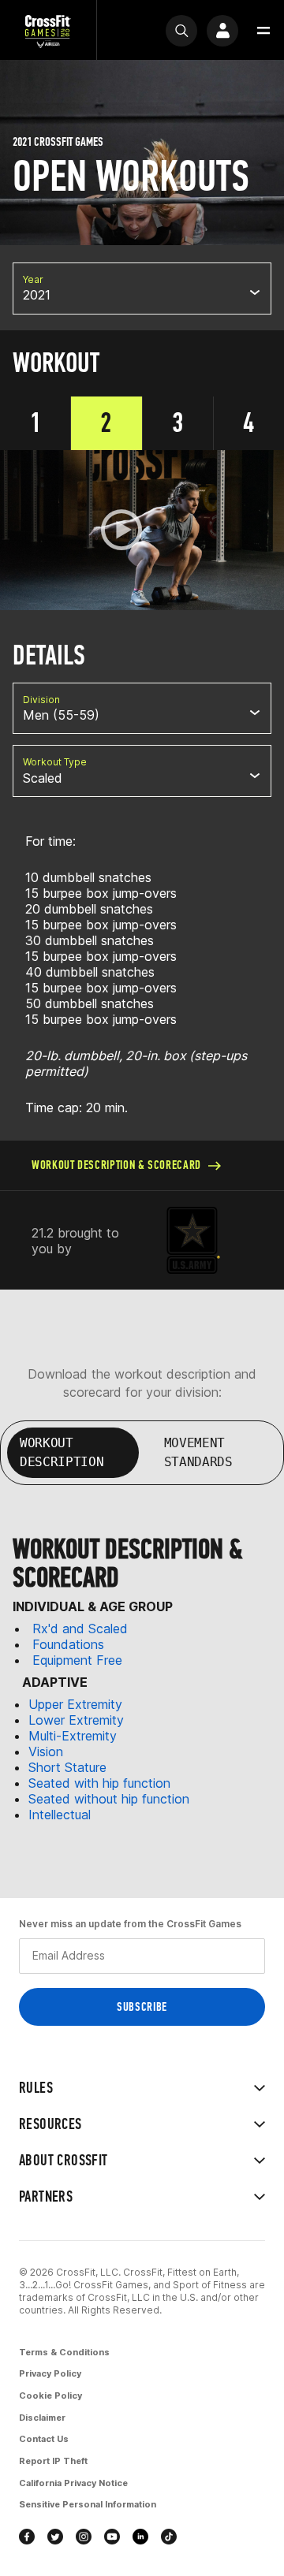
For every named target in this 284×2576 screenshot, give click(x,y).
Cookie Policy (50, 2395)
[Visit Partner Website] (193, 1240)
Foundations (68, 1644)
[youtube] (112, 2537)
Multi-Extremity (73, 1736)
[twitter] (55, 2537)
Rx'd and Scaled (80, 1629)
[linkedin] (140, 2537)
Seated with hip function (99, 1783)
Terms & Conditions (64, 2352)
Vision (46, 1751)
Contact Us (44, 2439)
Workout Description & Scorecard (116, 1165)
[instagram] (84, 2537)
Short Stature (67, 1767)
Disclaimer (42, 2418)
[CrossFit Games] (48, 30)
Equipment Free (77, 1660)
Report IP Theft (53, 2461)
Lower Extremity (76, 1720)
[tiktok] (169, 2537)
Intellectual (60, 1815)
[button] (263, 31)
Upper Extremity (75, 1704)
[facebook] (27, 2537)
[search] (181, 31)
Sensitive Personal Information (88, 2504)
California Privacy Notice (73, 2483)
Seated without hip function (109, 1799)
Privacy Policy (50, 2373)
